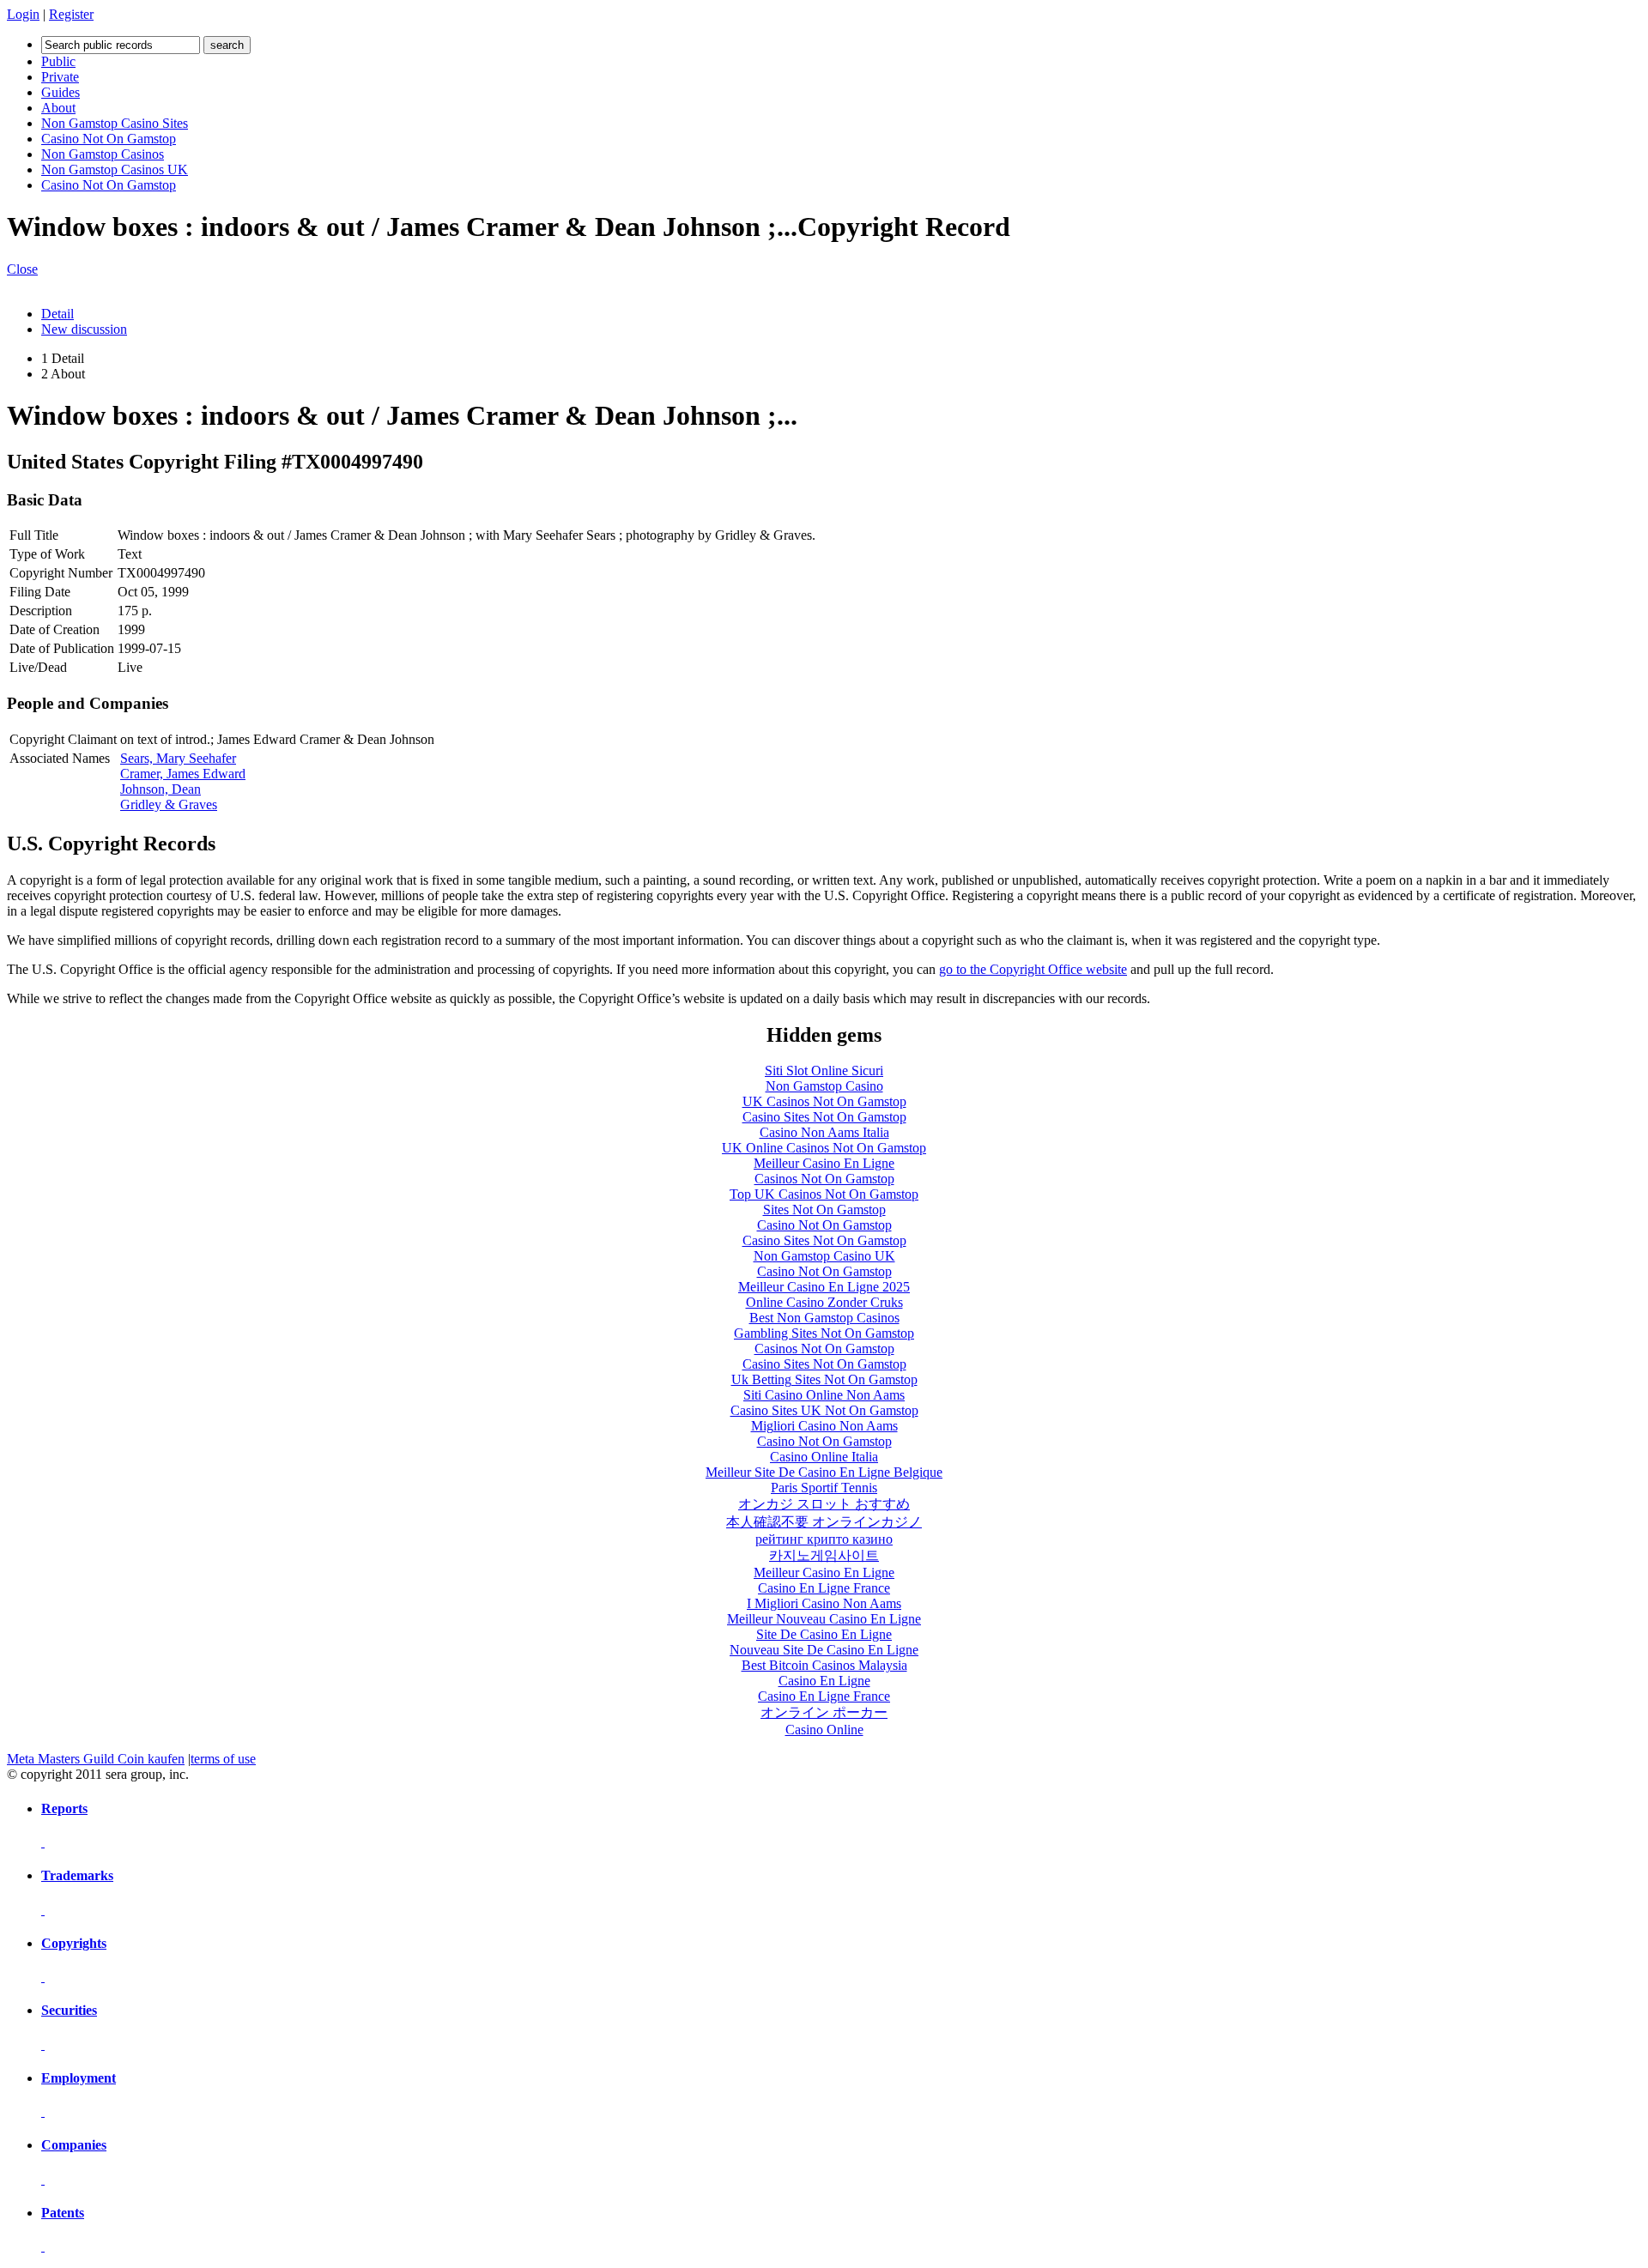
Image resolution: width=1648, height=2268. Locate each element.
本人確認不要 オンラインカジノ (824, 1522)
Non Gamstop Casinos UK (115, 169)
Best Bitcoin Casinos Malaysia (824, 1665)
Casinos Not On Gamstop (824, 1179)
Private (60, 77)
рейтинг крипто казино (824, 1539)
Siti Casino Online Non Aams (824, 1395)
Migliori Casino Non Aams (824, 1426)
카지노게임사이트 (824, 1555)
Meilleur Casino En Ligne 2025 (824, 1287)
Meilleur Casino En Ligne (824, 1163)
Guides (61, 92)
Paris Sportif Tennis (824, 1488)
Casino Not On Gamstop (109, 139)
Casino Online (824, 1730)
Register (71, 14)
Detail (58, 314)
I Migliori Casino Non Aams (824, 1603)
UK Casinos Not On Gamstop (824, 1101)
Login (23, 14)
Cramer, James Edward (183, 774)
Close (22, 269)
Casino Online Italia (824, 1457)
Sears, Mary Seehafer (178, 758)
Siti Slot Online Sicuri (824, 1070)
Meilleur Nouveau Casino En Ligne (824, 1619)
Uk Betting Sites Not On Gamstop (824, 1379)
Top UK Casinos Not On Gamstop (824, 1194)
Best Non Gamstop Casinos (824, 1318)
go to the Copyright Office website (1033, 969)
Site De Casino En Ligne (824, 1634)
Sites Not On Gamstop (824, 1210)
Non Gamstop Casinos (103, 154)
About (58, 108)
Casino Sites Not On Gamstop (824, 1117)
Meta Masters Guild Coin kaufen (96, 1759)
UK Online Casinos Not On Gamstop (824, 1148)
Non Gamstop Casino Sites (115, 123)
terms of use (223, 1759)
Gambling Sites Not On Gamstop (824, 1333)
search (227, 45)
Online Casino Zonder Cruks (824, 1302)
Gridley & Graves (169, 804)
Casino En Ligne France (824, 1588)
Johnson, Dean (161, 789)
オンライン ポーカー (824, 1712)
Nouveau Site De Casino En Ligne (824, 1650)
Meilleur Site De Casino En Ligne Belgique (824, 1472)
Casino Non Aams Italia (824, 1132)
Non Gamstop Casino (824, 1086)
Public (58, 61)
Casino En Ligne (824, 1681)
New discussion (84, 329)
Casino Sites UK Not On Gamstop (824, 1410)
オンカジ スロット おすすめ (824, 1504)
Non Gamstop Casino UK (824, 1256)
